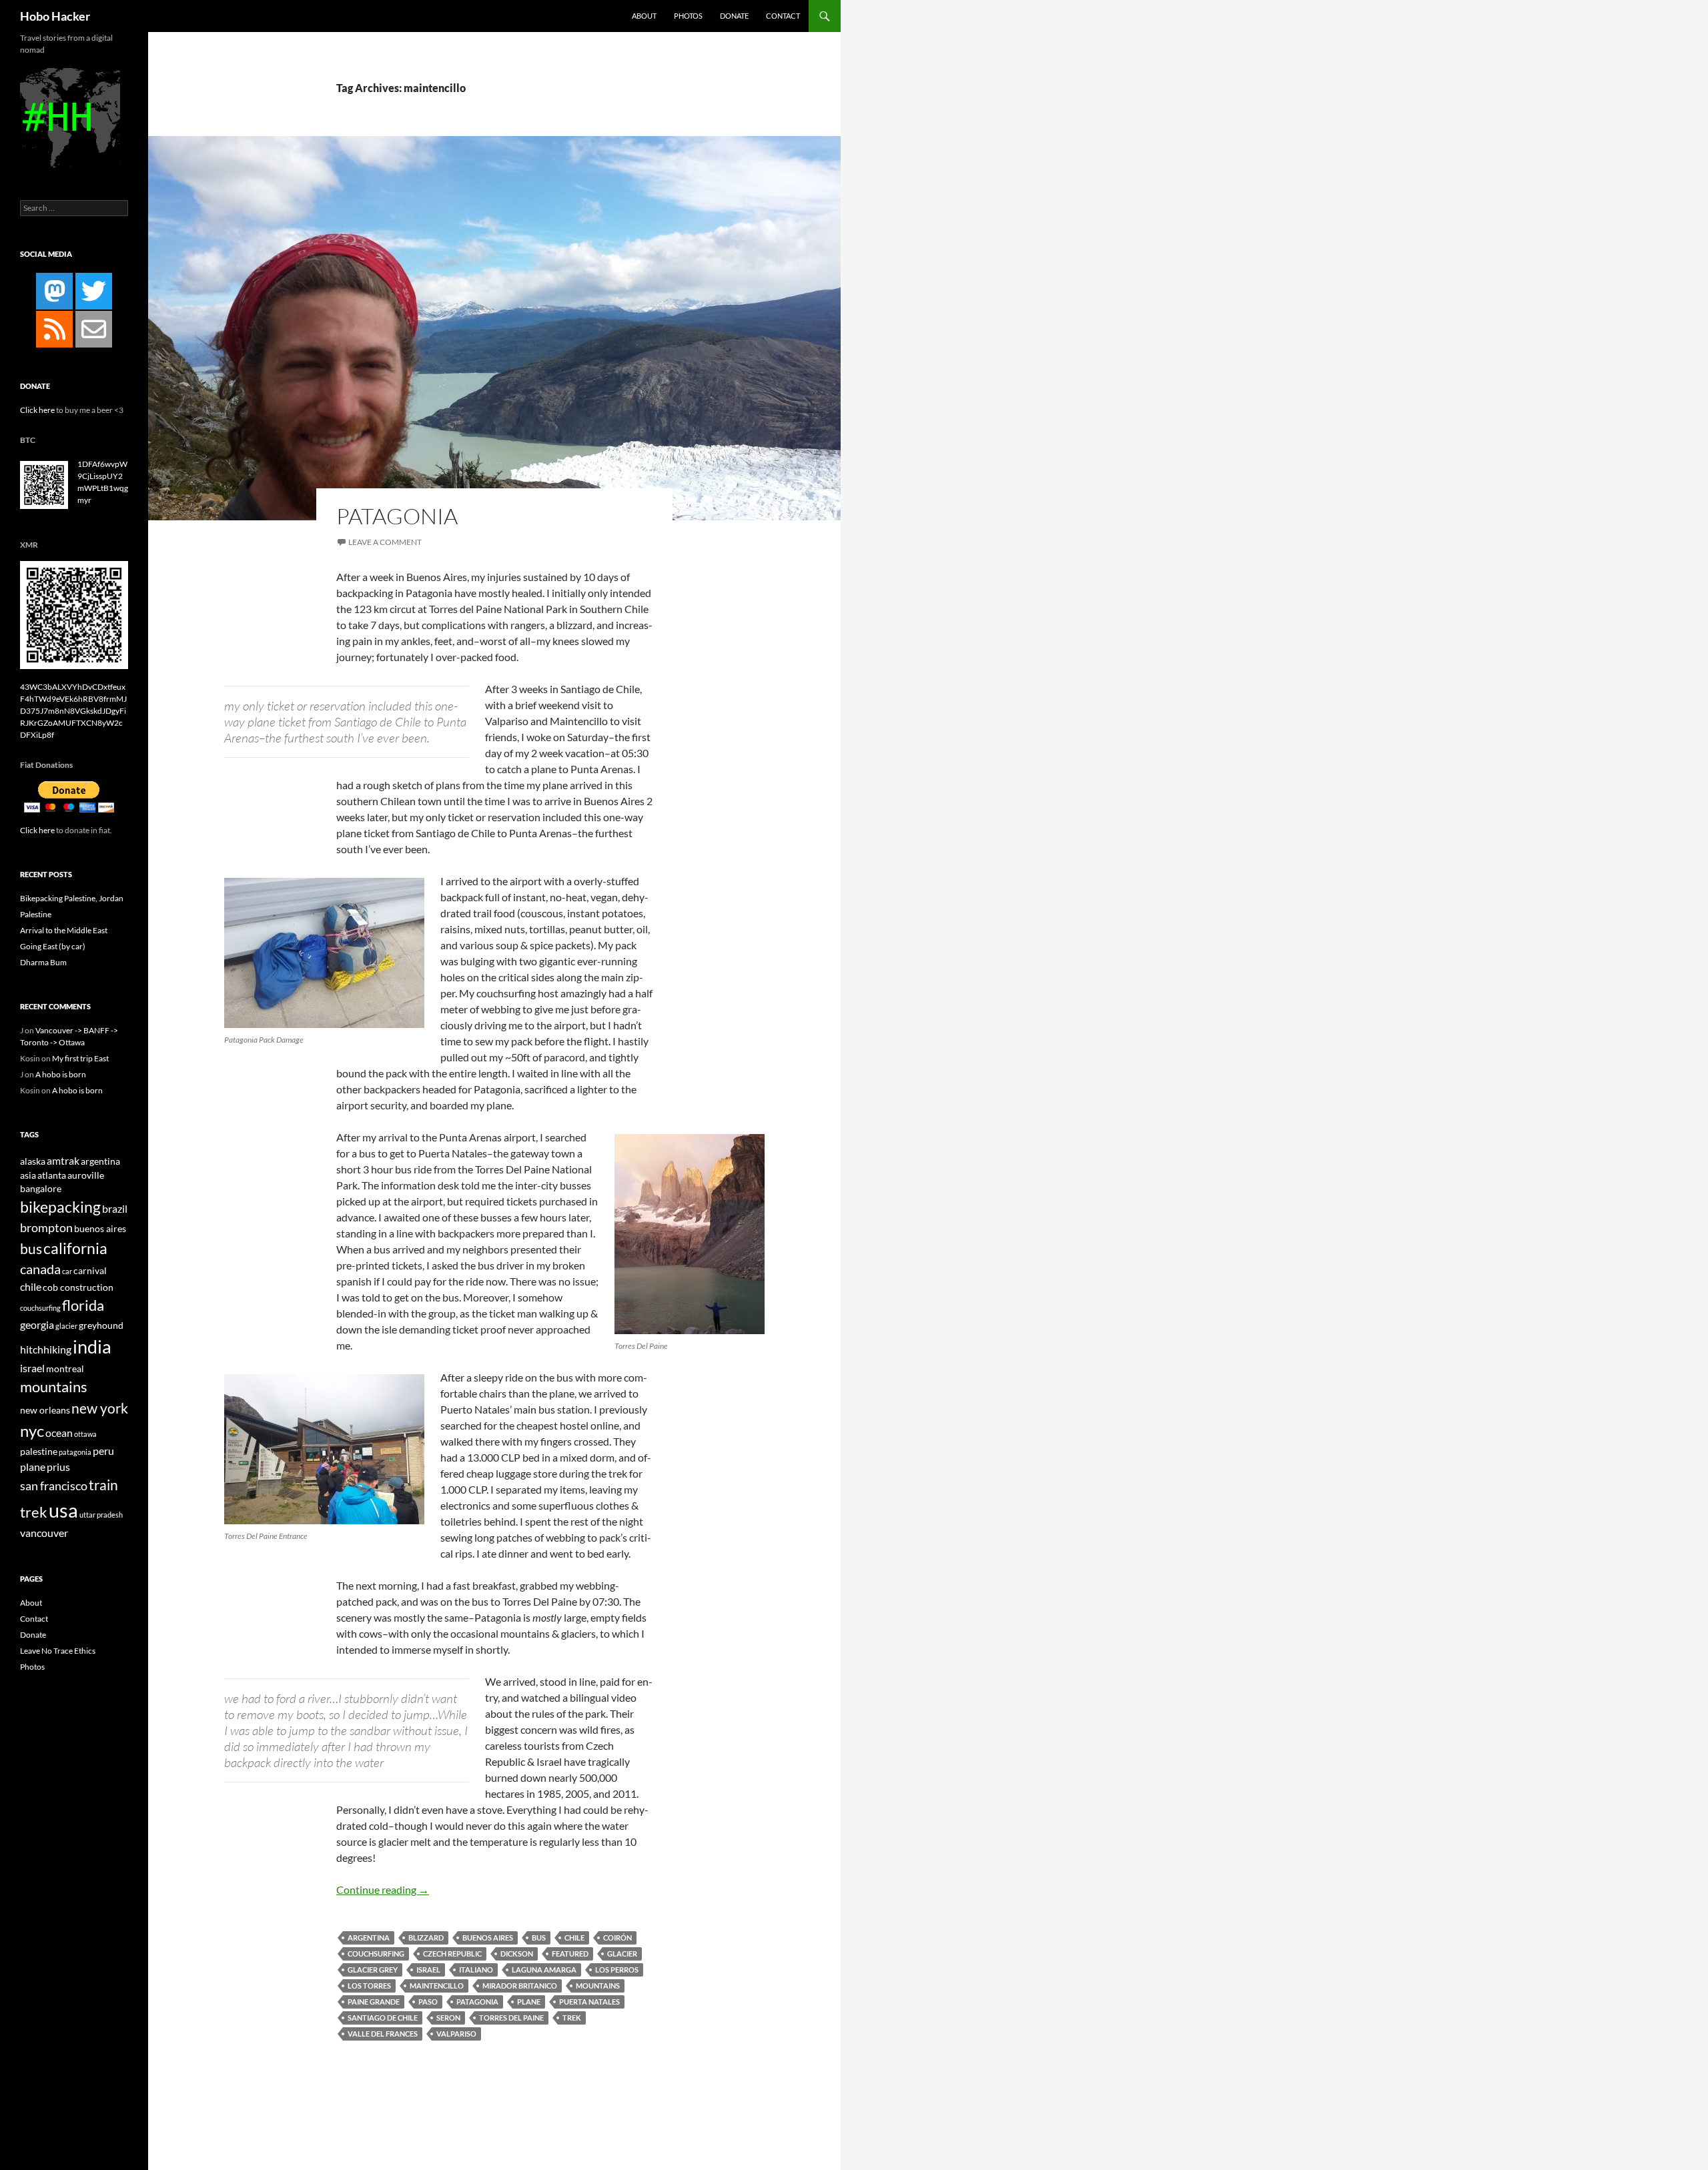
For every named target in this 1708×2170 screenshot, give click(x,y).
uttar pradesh (101, 1515)
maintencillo (437, 1986)
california (75, 1248)
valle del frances (383, 2034)
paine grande (374, 2002)
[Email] (94, 329)
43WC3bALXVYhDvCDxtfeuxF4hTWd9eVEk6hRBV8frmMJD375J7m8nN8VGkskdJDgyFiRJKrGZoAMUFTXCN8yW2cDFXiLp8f (73, 711)
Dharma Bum (43, 962)
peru (103, 1451)
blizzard (426, 1938)
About (644, 16)
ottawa (85, 1434)
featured (570, 1954)
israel (428, 1970)
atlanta (52, 1175)
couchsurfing (376, 1954)
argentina (369, 1938)
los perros (617, 1970)
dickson (517, 1954)
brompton (46, 1227)
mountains (598, 1986)
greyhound (101, 1325)
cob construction (78, 1287)
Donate (734, 16)
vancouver (44, 1533)
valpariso (456, 2034)
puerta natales (589, 2002)
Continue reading (383, 1889)
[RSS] (54, 329)
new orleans (45, 1410)
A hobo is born (61, 1074)
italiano (476, 1970)
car (67, 1271)
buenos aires (488, 1938)
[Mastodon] (54, 291)
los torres (369, 1986)
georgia (37, 1324)
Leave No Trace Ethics (58, 1651)
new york (100, 1408)
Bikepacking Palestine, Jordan (72, 898)
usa (63, 1510)
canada (40, 1269)
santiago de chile (383, 2018)
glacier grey (373, 1970)
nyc (32, 1431)
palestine (39, 1452)
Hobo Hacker (55, 16)
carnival (90, 1271)
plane (529, 2002)
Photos (688, 16)
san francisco (54, 1486)
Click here (37, 410)
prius (58, 1467)
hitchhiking (46, 1349)
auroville (86, 1175)
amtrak (63, 1160)
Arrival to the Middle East (64, 930)
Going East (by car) (53, 946)
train (103, 1485)
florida (83, 1305)
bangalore (41, 1189)
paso (428, 2002)
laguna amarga (544, 1970)
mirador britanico (520, 1986)
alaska (33, 1161)
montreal (65, 1369)
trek (572, 2018)
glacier (622, 1954)
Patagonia (397, 516)
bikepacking (60, 1207)
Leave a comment (385, 542)
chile (574, 1938)
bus (539, 1938)
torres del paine (511, 2018)
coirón (617, 1938)
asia (28, 1175)
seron (448, 2018)
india (92, 1346)
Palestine (36, 914)
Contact (783, 16)
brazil (115, 1208)
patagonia (477, 2002)
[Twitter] (94, 291)
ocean (59, 1433)
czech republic (452, 1954)
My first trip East (80, 1058)
